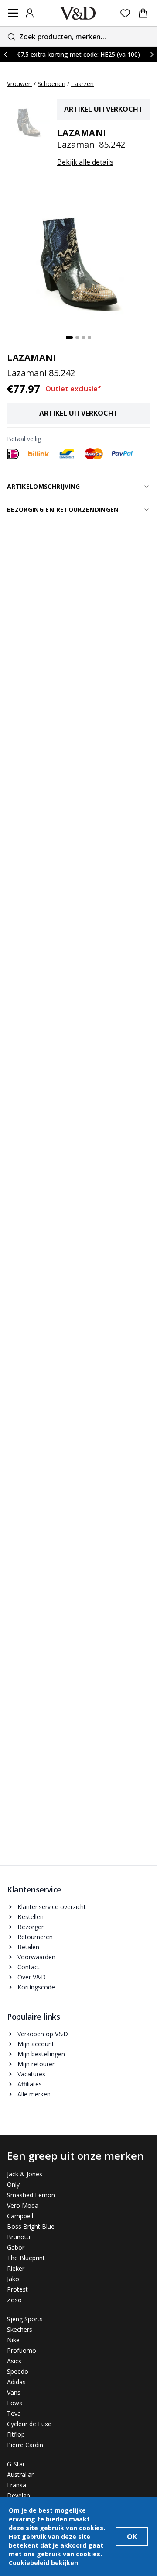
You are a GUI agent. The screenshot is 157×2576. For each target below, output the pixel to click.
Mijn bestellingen (41, 2054)
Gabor (16, 2247)
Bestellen (31, 1917)
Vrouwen (19, 84)
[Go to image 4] (89, 338)
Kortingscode (36, 1987)
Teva (14, 2413)
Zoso (14, 2300)
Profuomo (22, 2350)
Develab (19, 2495)
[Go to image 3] (83, 338)
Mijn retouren (37, 2064)
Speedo (18, 2371)
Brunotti (19, 2237)
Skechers (20, 2329)
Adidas (16, 2382)
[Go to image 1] (69, 338)
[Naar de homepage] (78, 13)
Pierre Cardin (25, 2445)
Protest (17, 2289)
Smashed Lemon (31, 2195)
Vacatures (31, 2074)
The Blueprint (26, 2258)
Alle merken (34, 2094)
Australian (21, 2474)
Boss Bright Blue (31, 2226)
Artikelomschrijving (44, 486)
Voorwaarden (36, 1957)
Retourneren (35, 1937)
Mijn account (36, 2044)
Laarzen (82, 84)
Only (13, 2184)
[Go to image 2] (77, 338)
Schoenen (51, 84)
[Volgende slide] (152, 54)
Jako (13, 2279)
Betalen (28, 1947)
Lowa (15, 2403)
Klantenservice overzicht (52, 1907)
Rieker (16, 2268)
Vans (14, 2392)
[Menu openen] (13, 13)
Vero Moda (23, 2205)
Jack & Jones (25, 2174)
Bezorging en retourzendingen (63, 509)
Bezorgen (31, 1927)
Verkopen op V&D (43, 2034)
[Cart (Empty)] (143, 13)
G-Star (16, 2464)
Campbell (20, 2216)
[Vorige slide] (5, 54)
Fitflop (16, 2434)
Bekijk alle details (85, 162)
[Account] (30, 13)
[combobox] (78, 36)
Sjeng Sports (25, 2319)
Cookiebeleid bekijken (43, 2563)
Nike (13, 2340)
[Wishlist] (125, 13)
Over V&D (32, 1977)
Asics (14, 2361)
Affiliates (30, 2084)
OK (132, 2537)
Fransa (17, 2485)
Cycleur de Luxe (29, 2424)
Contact (29, 1967)
